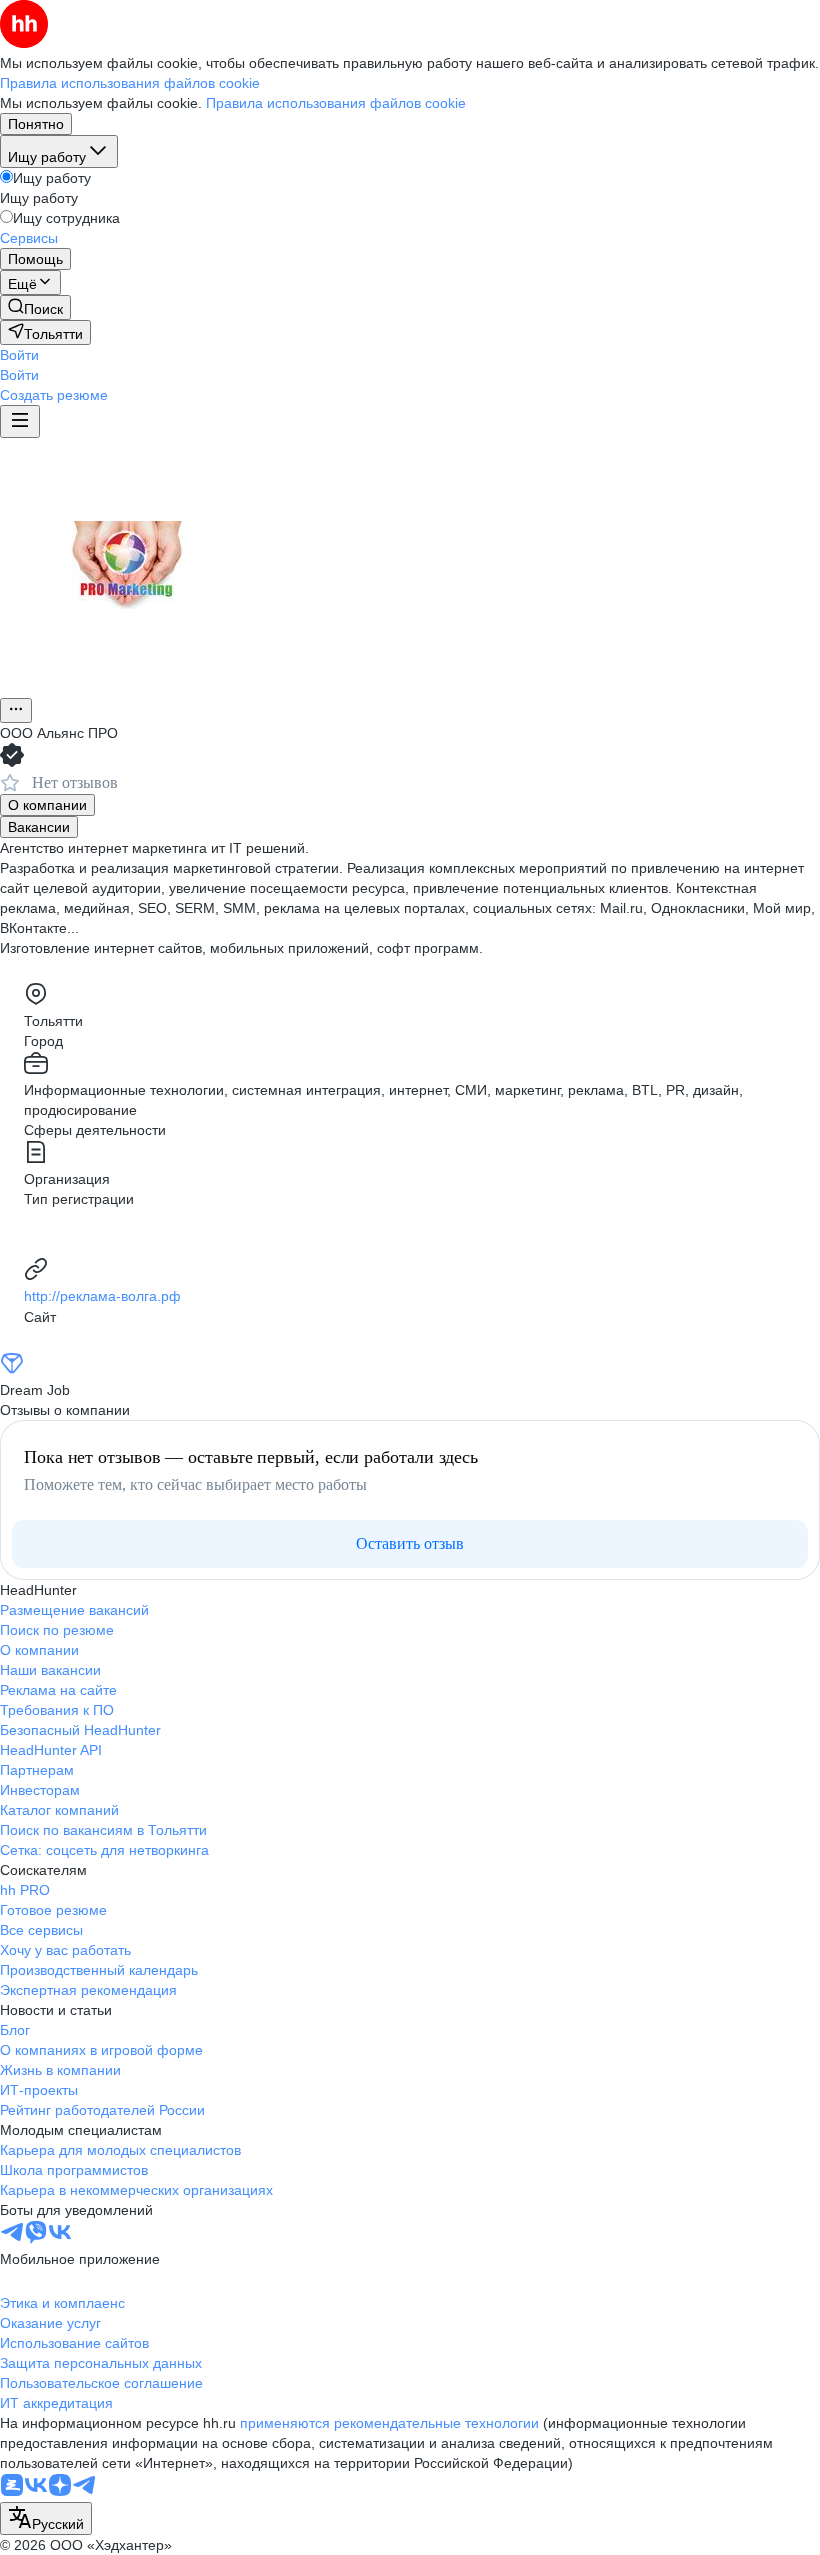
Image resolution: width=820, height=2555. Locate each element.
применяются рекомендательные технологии (389, 2423)
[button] (19, 355)
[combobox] (46, 2518)
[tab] (47, 805)
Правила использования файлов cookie (336, 103)
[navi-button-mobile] (20, 421)
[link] (35, 307)
